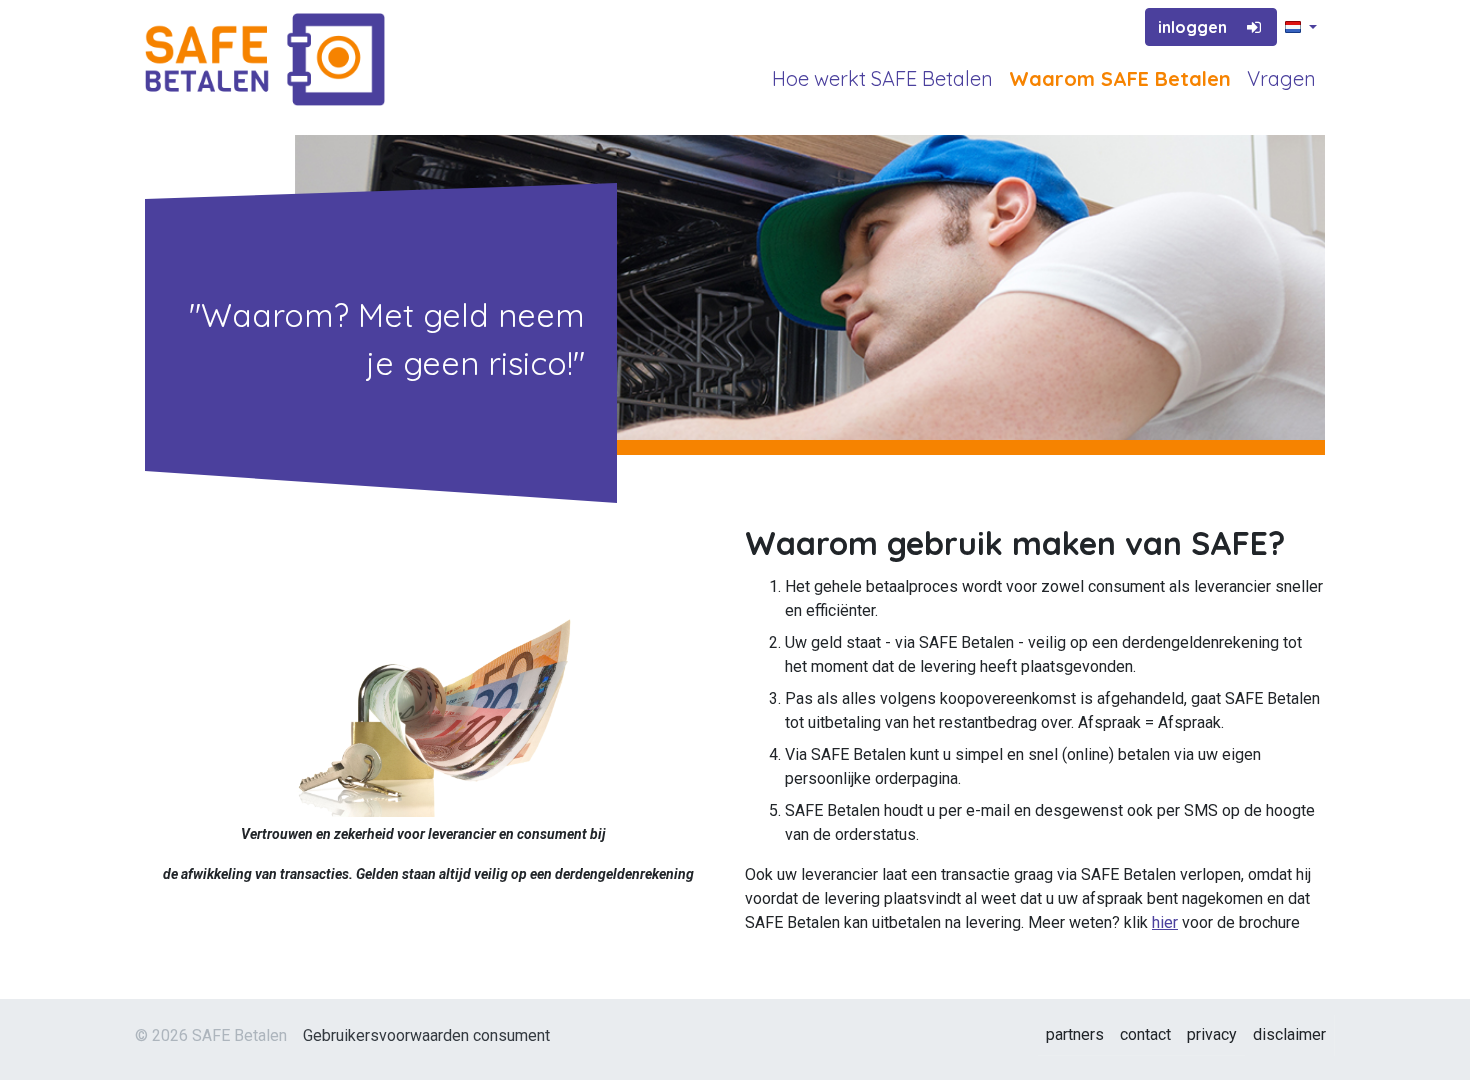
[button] (1301, 28)
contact (1145, 1034)
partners (1075, 1034)
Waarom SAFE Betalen (1120, 78)
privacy (1212, 1034)
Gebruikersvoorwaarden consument (426, 1035)
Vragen (1281, 78)
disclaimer (1289, 1034)
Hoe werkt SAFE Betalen (882, 78)
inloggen (1192, 27)
